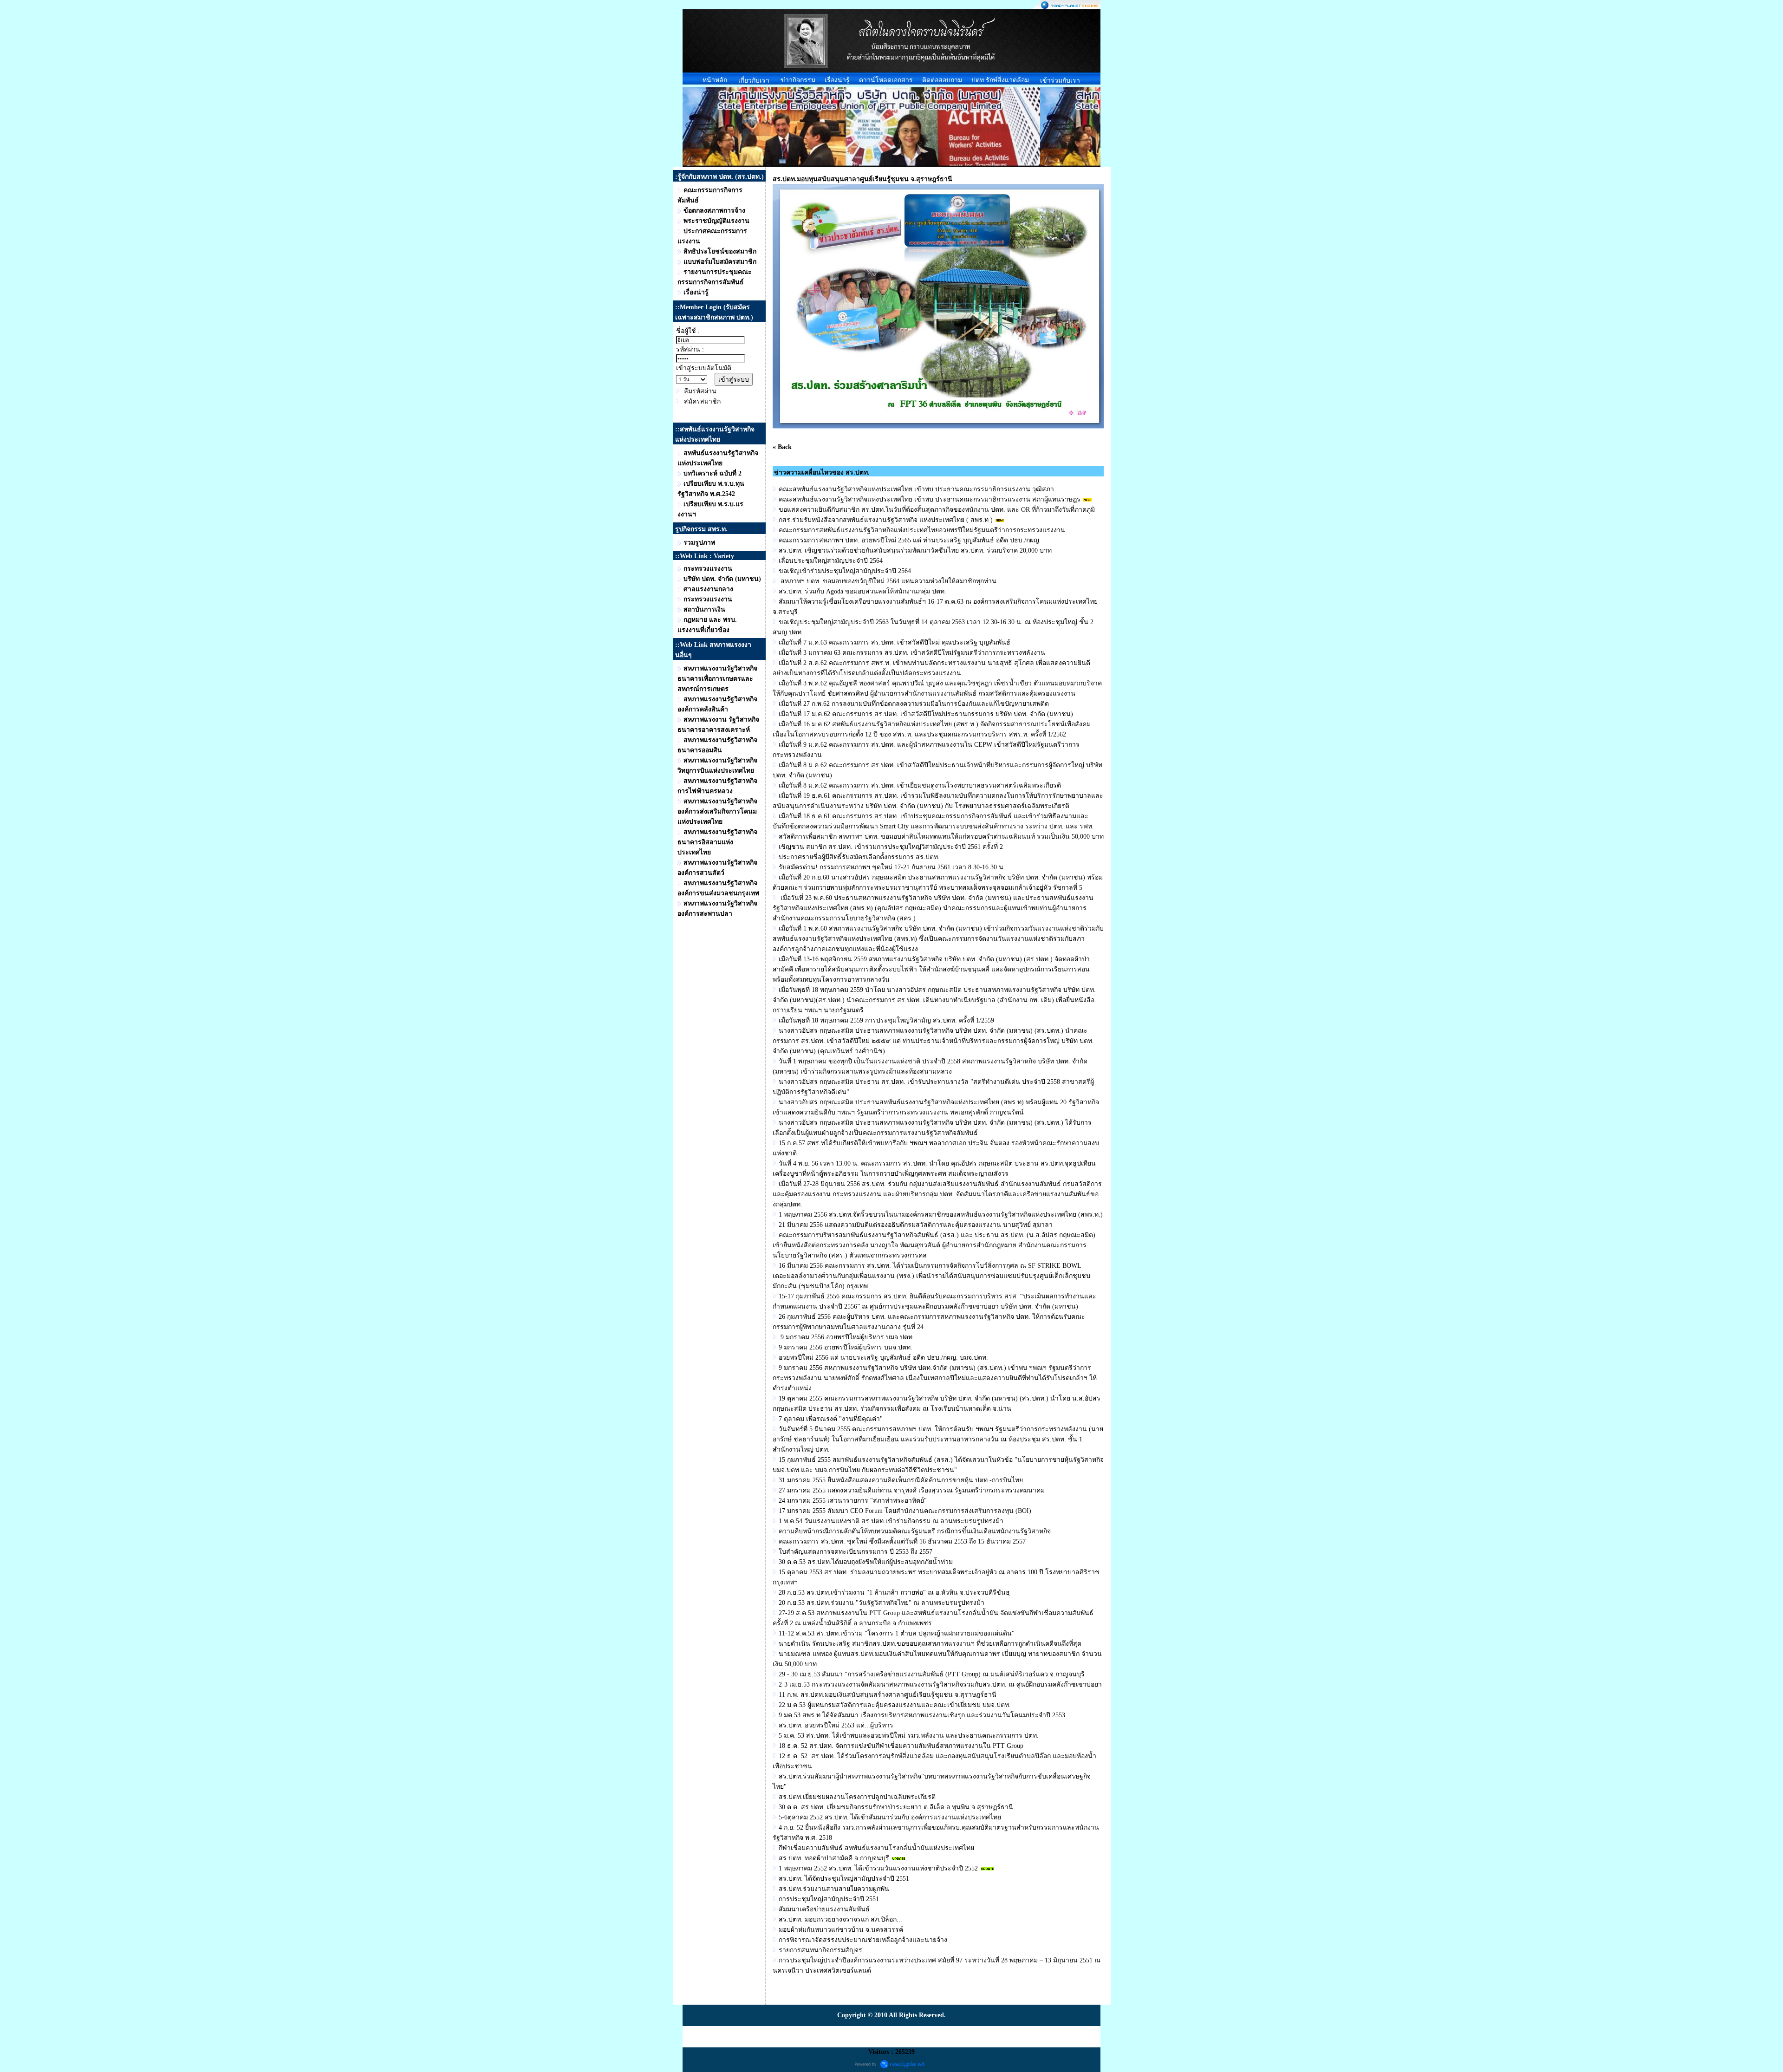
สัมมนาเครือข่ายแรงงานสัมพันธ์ (824, 1909)
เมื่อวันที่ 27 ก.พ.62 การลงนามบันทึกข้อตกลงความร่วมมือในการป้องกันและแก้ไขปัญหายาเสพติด (914, 704)
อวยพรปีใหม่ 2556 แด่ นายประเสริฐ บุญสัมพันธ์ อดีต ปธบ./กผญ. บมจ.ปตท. (883, 1358)
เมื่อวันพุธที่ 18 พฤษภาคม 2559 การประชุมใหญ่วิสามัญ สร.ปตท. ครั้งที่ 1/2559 (886, 1020)
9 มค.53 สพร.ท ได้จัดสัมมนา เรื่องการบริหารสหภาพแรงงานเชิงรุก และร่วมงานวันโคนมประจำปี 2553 (922, 1715)
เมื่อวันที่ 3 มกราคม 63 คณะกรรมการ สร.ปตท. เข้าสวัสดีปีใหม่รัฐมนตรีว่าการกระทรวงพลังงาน (912, 653)
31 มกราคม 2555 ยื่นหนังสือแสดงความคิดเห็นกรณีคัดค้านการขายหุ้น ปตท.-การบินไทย (901, 1480)
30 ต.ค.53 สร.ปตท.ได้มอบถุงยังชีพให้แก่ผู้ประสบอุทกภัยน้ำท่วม (866, 1562)
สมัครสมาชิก (702, 401)
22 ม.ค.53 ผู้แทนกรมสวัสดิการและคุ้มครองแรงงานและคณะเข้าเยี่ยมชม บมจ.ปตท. (895, 1705)
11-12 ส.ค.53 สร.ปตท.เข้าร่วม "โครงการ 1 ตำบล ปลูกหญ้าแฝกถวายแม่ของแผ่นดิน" (897, 1633)
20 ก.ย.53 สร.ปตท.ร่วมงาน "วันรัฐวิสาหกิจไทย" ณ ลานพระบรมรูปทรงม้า (882, 1603)
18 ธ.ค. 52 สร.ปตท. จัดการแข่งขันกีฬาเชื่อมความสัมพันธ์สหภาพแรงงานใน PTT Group (901, 1746)
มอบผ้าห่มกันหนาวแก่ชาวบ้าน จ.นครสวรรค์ (841, 1930)
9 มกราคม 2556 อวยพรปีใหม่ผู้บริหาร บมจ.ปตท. (846, 1337)
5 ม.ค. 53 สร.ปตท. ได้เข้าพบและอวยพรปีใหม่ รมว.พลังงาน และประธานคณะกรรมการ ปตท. (909, 1736)
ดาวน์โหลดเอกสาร (886, 80)
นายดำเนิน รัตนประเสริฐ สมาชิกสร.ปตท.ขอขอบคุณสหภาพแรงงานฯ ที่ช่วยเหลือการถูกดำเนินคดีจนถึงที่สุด (930, 1644)
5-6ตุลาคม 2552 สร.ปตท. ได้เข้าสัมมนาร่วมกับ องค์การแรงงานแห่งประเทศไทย (890, 1817)
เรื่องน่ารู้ (837, 80)
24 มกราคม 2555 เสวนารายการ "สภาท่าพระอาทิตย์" (853, 1501)
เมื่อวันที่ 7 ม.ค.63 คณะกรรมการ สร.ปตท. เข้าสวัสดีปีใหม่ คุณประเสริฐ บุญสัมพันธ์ (895, 642)
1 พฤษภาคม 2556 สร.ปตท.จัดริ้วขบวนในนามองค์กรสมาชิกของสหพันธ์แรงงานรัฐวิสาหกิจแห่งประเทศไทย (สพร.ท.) (941, 1215)
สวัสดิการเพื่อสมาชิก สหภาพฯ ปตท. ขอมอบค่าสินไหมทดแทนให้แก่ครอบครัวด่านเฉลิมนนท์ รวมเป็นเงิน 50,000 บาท (941, 837)
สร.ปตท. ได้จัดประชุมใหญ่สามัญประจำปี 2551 (844, 1879)
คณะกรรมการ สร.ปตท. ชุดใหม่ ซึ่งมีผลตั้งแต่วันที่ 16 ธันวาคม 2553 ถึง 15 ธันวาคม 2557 (902, 1541)
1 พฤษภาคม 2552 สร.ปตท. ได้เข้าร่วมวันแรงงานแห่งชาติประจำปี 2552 (878, 1868)
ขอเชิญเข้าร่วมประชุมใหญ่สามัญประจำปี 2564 (845, 571)
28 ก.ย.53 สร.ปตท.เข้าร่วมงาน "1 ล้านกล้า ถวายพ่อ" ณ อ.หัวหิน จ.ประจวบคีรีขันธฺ (894, 1593)
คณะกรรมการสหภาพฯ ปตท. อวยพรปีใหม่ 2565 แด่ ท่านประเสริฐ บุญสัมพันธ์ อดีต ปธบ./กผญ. (910, 540)
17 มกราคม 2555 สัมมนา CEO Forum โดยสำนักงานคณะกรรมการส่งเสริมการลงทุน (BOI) (905, 1511)
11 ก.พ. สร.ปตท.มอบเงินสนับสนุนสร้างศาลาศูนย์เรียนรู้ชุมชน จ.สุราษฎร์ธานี (888, 1695)
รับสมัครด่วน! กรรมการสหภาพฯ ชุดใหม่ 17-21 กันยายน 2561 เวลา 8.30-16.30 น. (892, 867)
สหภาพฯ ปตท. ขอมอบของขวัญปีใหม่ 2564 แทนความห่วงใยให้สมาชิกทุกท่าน (888, 581)
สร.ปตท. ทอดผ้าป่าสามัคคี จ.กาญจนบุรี (834, 1858)
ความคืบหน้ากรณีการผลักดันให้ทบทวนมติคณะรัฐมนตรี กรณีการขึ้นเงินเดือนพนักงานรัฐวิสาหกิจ (915, 1531)
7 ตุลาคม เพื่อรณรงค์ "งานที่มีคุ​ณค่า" (831, 1419)
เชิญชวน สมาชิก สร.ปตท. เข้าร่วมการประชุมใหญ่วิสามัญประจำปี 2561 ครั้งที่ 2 (891, 847)
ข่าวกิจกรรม (798, 80)
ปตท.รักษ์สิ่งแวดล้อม (1000, 80)
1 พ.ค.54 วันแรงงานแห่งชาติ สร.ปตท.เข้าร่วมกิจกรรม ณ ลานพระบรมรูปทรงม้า (891, 1521)
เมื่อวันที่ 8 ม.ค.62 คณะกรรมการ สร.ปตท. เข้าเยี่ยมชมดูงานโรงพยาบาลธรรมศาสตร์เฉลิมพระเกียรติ (920, 785)
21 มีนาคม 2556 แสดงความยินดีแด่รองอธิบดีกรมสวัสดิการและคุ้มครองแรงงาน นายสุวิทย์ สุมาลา (916, 1225)
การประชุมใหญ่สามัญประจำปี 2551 (829, 1899)
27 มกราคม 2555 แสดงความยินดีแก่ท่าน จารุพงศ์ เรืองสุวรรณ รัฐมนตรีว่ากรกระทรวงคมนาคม (912, 1490)
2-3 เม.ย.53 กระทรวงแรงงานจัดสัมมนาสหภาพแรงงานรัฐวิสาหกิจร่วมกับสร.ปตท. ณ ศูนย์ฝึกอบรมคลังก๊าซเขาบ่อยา (940, 1684)
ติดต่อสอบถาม (942, 80)
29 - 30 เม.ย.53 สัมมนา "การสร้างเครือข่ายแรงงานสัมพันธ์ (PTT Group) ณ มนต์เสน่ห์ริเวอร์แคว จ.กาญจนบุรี (932, 1674)
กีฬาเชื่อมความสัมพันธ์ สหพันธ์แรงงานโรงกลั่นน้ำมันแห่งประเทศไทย (876, 1848)
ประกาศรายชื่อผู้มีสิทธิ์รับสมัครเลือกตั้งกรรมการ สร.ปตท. (859, 857)
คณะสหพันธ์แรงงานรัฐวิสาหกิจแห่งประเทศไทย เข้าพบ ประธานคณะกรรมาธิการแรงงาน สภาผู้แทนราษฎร (930, 499)
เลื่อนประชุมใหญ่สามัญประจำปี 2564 (831, 561)
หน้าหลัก (715, 80)
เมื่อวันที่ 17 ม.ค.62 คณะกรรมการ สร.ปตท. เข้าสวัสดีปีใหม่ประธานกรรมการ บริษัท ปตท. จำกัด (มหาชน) (926, 714)
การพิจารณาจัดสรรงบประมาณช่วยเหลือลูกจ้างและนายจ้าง (863, 1940)
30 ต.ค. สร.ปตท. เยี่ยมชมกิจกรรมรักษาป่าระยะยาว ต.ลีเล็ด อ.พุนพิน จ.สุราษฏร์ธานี (896, 1807)
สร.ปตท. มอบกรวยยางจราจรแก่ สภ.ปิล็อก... (840, 1919)
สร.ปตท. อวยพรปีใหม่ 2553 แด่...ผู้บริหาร (836, 1725)
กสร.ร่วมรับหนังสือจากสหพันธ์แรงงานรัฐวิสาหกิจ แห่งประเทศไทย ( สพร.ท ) (886, 520)
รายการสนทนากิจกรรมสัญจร (820, 1950)
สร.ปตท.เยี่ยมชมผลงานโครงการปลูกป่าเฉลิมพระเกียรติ (857, 1797)
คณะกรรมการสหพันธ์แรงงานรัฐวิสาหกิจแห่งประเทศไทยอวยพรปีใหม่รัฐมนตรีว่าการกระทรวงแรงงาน (922, 530)
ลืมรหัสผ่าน (700, 391)
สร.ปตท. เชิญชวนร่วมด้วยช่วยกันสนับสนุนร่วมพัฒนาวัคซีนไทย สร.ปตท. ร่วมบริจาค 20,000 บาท (915, 551)
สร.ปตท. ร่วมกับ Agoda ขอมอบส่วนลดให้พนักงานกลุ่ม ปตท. (862, 591)
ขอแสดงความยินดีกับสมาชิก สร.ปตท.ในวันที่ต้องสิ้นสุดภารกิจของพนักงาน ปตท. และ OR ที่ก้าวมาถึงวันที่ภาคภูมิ (937, 510)
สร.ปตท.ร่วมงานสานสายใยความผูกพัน (834, 1889)
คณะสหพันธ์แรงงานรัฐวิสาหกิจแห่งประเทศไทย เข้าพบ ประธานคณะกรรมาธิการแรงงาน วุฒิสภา (916, 489)
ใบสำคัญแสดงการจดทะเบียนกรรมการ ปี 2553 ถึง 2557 (856, 1552)
